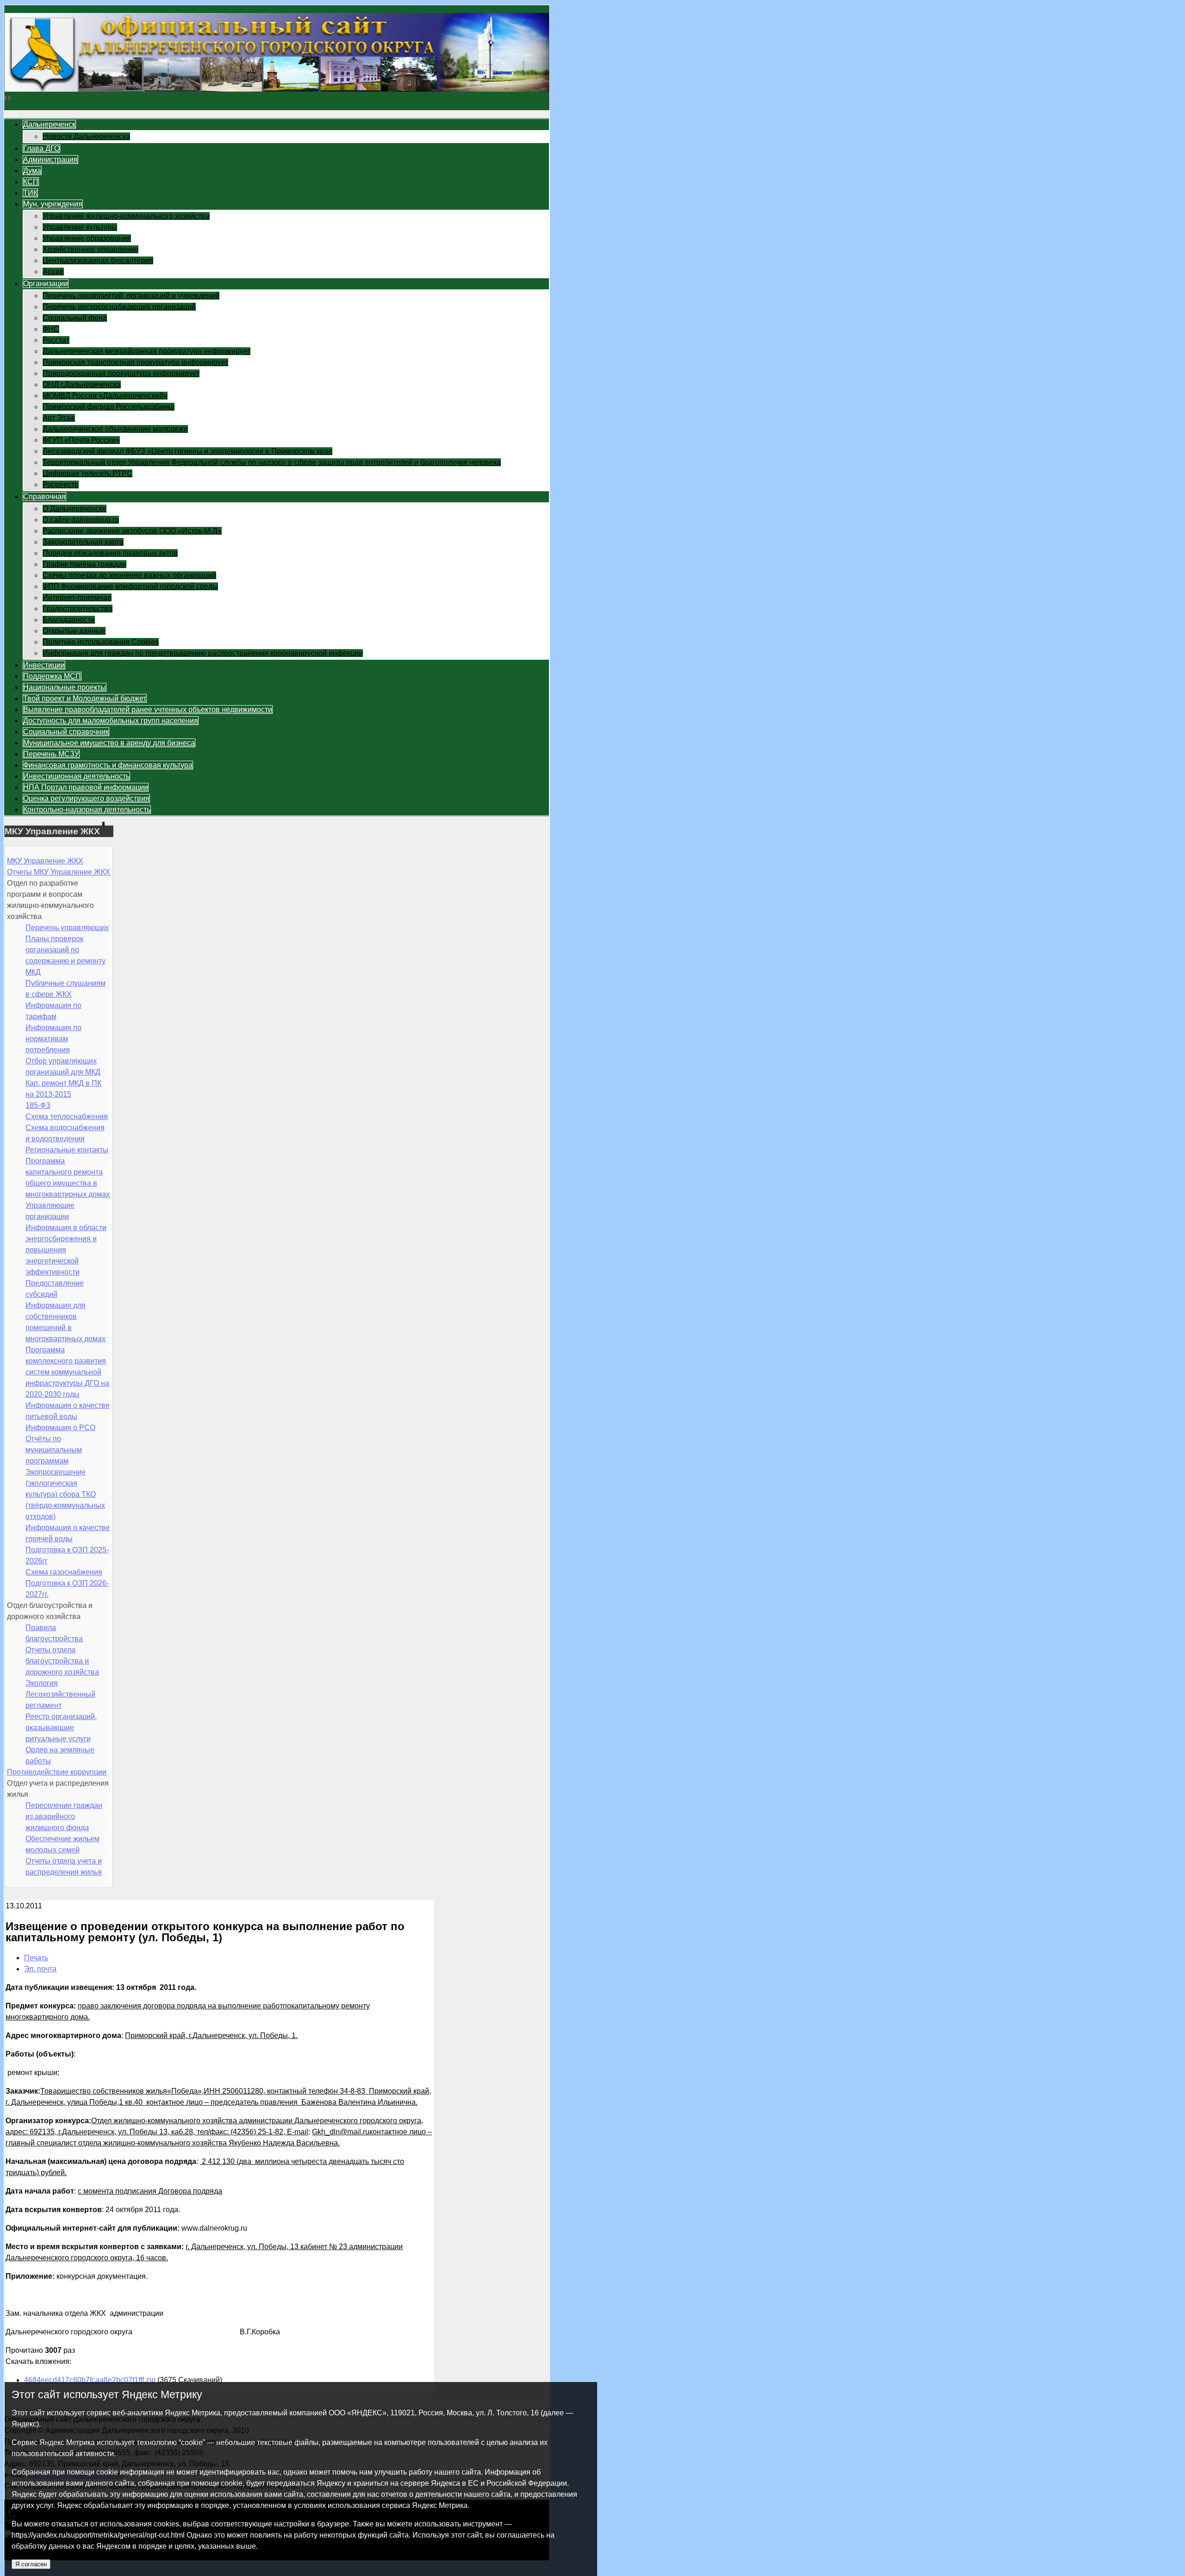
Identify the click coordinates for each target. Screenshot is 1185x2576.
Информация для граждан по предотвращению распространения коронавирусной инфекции (203, 653)
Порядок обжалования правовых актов (110, 553)
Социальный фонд (75, 318)
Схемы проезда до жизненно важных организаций (129, 575)
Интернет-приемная (77, 597)
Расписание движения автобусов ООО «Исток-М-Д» (132, 531)
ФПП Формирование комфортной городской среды (130, 586)
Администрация (50, 159)
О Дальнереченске (75, 509)
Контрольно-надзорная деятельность (87, 810)
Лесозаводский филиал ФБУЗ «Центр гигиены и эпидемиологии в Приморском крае (187, 451)
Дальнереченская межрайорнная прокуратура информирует (147, 351)
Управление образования (87, 238)
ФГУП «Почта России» (81, 440)
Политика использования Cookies (101, 642)
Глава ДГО (41, 148)
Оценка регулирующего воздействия (86, 798)
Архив (53, 272)
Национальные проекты (65, 687)
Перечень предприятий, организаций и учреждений (131, 296)
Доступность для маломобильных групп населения (111, 721)
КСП (31, 182)
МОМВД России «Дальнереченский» (105, 396)
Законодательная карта (83, 542)
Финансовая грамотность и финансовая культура (108, 765)
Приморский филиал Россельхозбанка (109, 407)
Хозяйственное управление (90, 249)
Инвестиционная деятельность (76, 776)
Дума (32, 171)
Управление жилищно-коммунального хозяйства (126, 216)
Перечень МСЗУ (51, 754)
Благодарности (69, 620)
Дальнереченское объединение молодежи (115, 429)
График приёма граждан (84, 564)
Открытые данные (74, 631)
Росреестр (61, 485)
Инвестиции (44, 665)
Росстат (56, 340)
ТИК (30, 193)
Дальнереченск (49, 124)
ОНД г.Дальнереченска (82, 385)
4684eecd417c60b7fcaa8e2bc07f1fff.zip (90, 2380)
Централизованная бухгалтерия (98, 260)
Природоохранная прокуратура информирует (121, 373)
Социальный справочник (66, 732)
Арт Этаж (59, 418)
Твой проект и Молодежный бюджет (85, 698)
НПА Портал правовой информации (86, 787)
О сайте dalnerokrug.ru (81, 520)
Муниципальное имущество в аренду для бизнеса (109, 743)
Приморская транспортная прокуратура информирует (135, 362)
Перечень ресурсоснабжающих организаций (119, 307)
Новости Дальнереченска (86, 136)
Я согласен (31, 2564)
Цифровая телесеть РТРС (87, 473)
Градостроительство (78, 609)
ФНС (51, 329)
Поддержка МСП (52, 676)
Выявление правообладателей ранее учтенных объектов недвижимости (148, 710)
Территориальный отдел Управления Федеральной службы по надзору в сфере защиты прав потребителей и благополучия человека (272, 462)
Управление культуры (80, 227)
